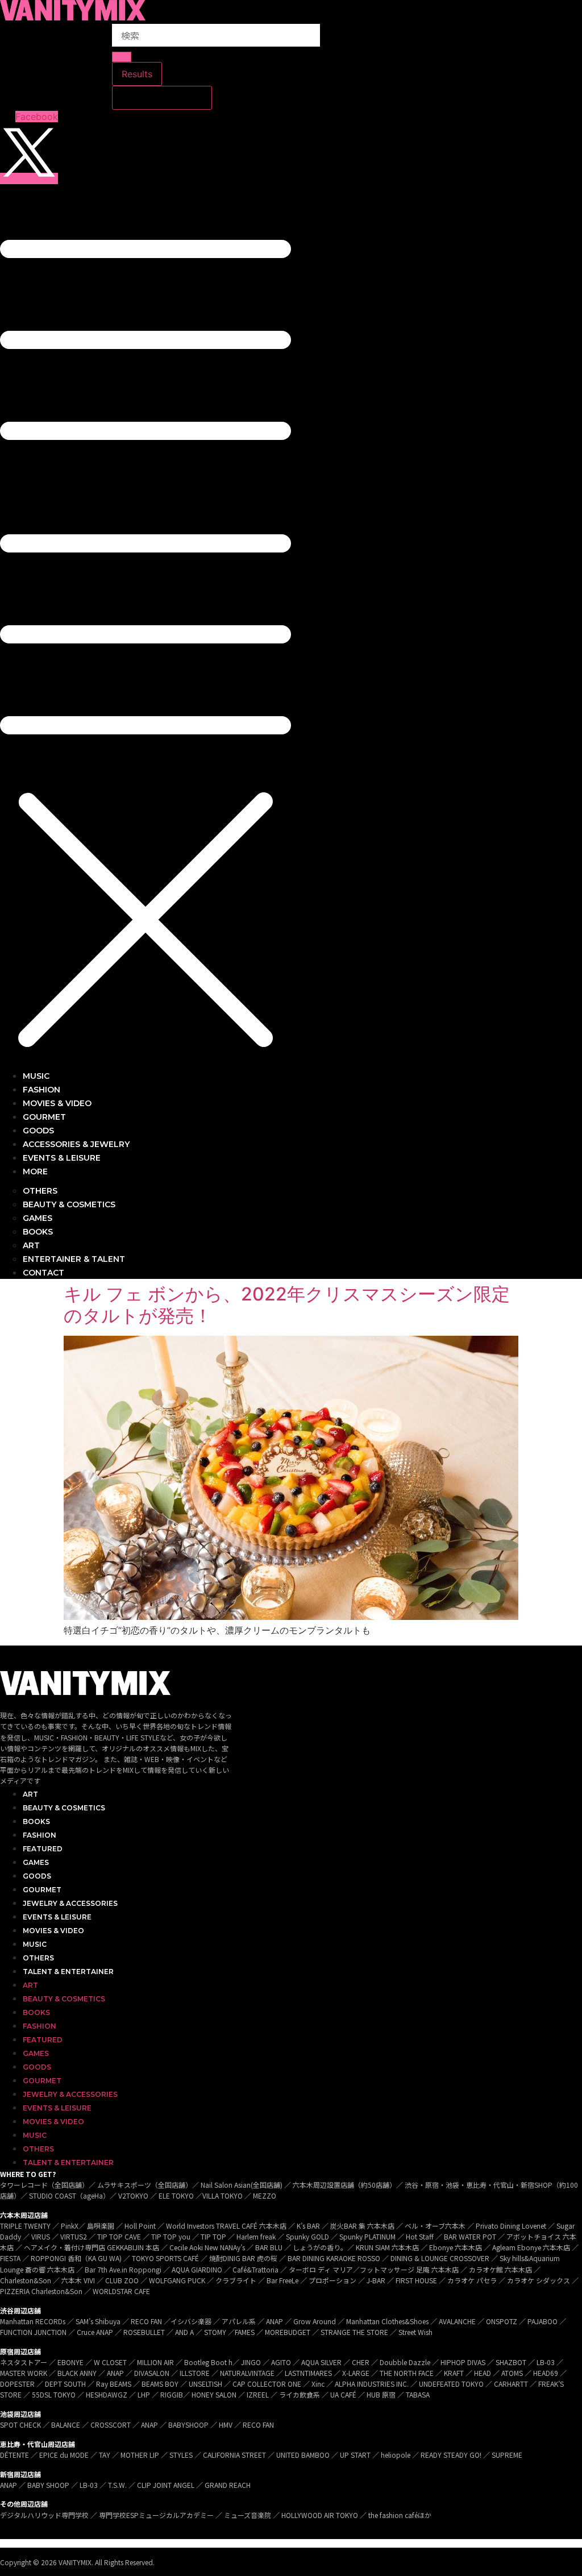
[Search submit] (122, 57)
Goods (37, 1876)
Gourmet (42, 1890)
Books (36, 1821)
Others (38, 1958)
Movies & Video (53, 1931)
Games (36, 1862)
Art (30, 1794)
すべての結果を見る (162, 98)
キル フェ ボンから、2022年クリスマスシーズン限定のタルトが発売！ (287, 1305)
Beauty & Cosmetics (64, 1808)
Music (35, 1944)
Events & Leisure (57, 1917)
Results (137, 74)
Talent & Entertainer (68, 1972)
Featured (43, 1849)
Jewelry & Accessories (70, 1903)
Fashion (40, 1835)
